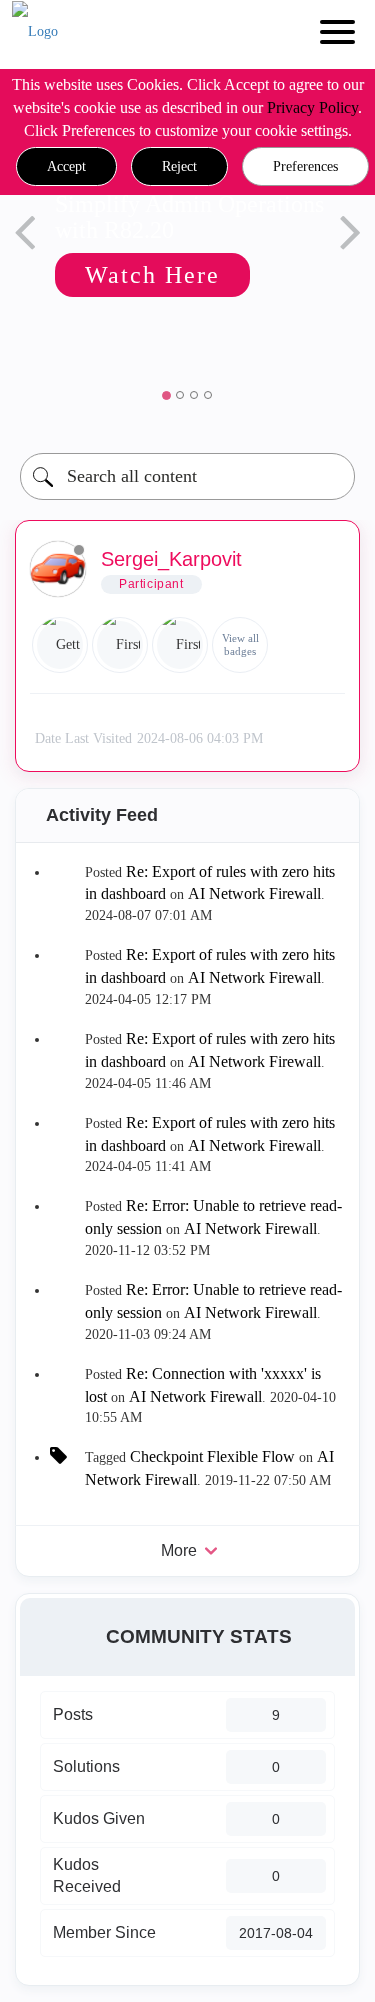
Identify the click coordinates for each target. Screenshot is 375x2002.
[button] (66, 167)
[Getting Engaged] (60, 645)
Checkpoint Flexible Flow (212, 1456)
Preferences (305, 166)
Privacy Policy (312, 107)
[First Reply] (120, 645)
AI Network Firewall (254, 893)
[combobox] (187, 476)
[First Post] (180, 645)
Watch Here (114, 275)
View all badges (240, 644)
